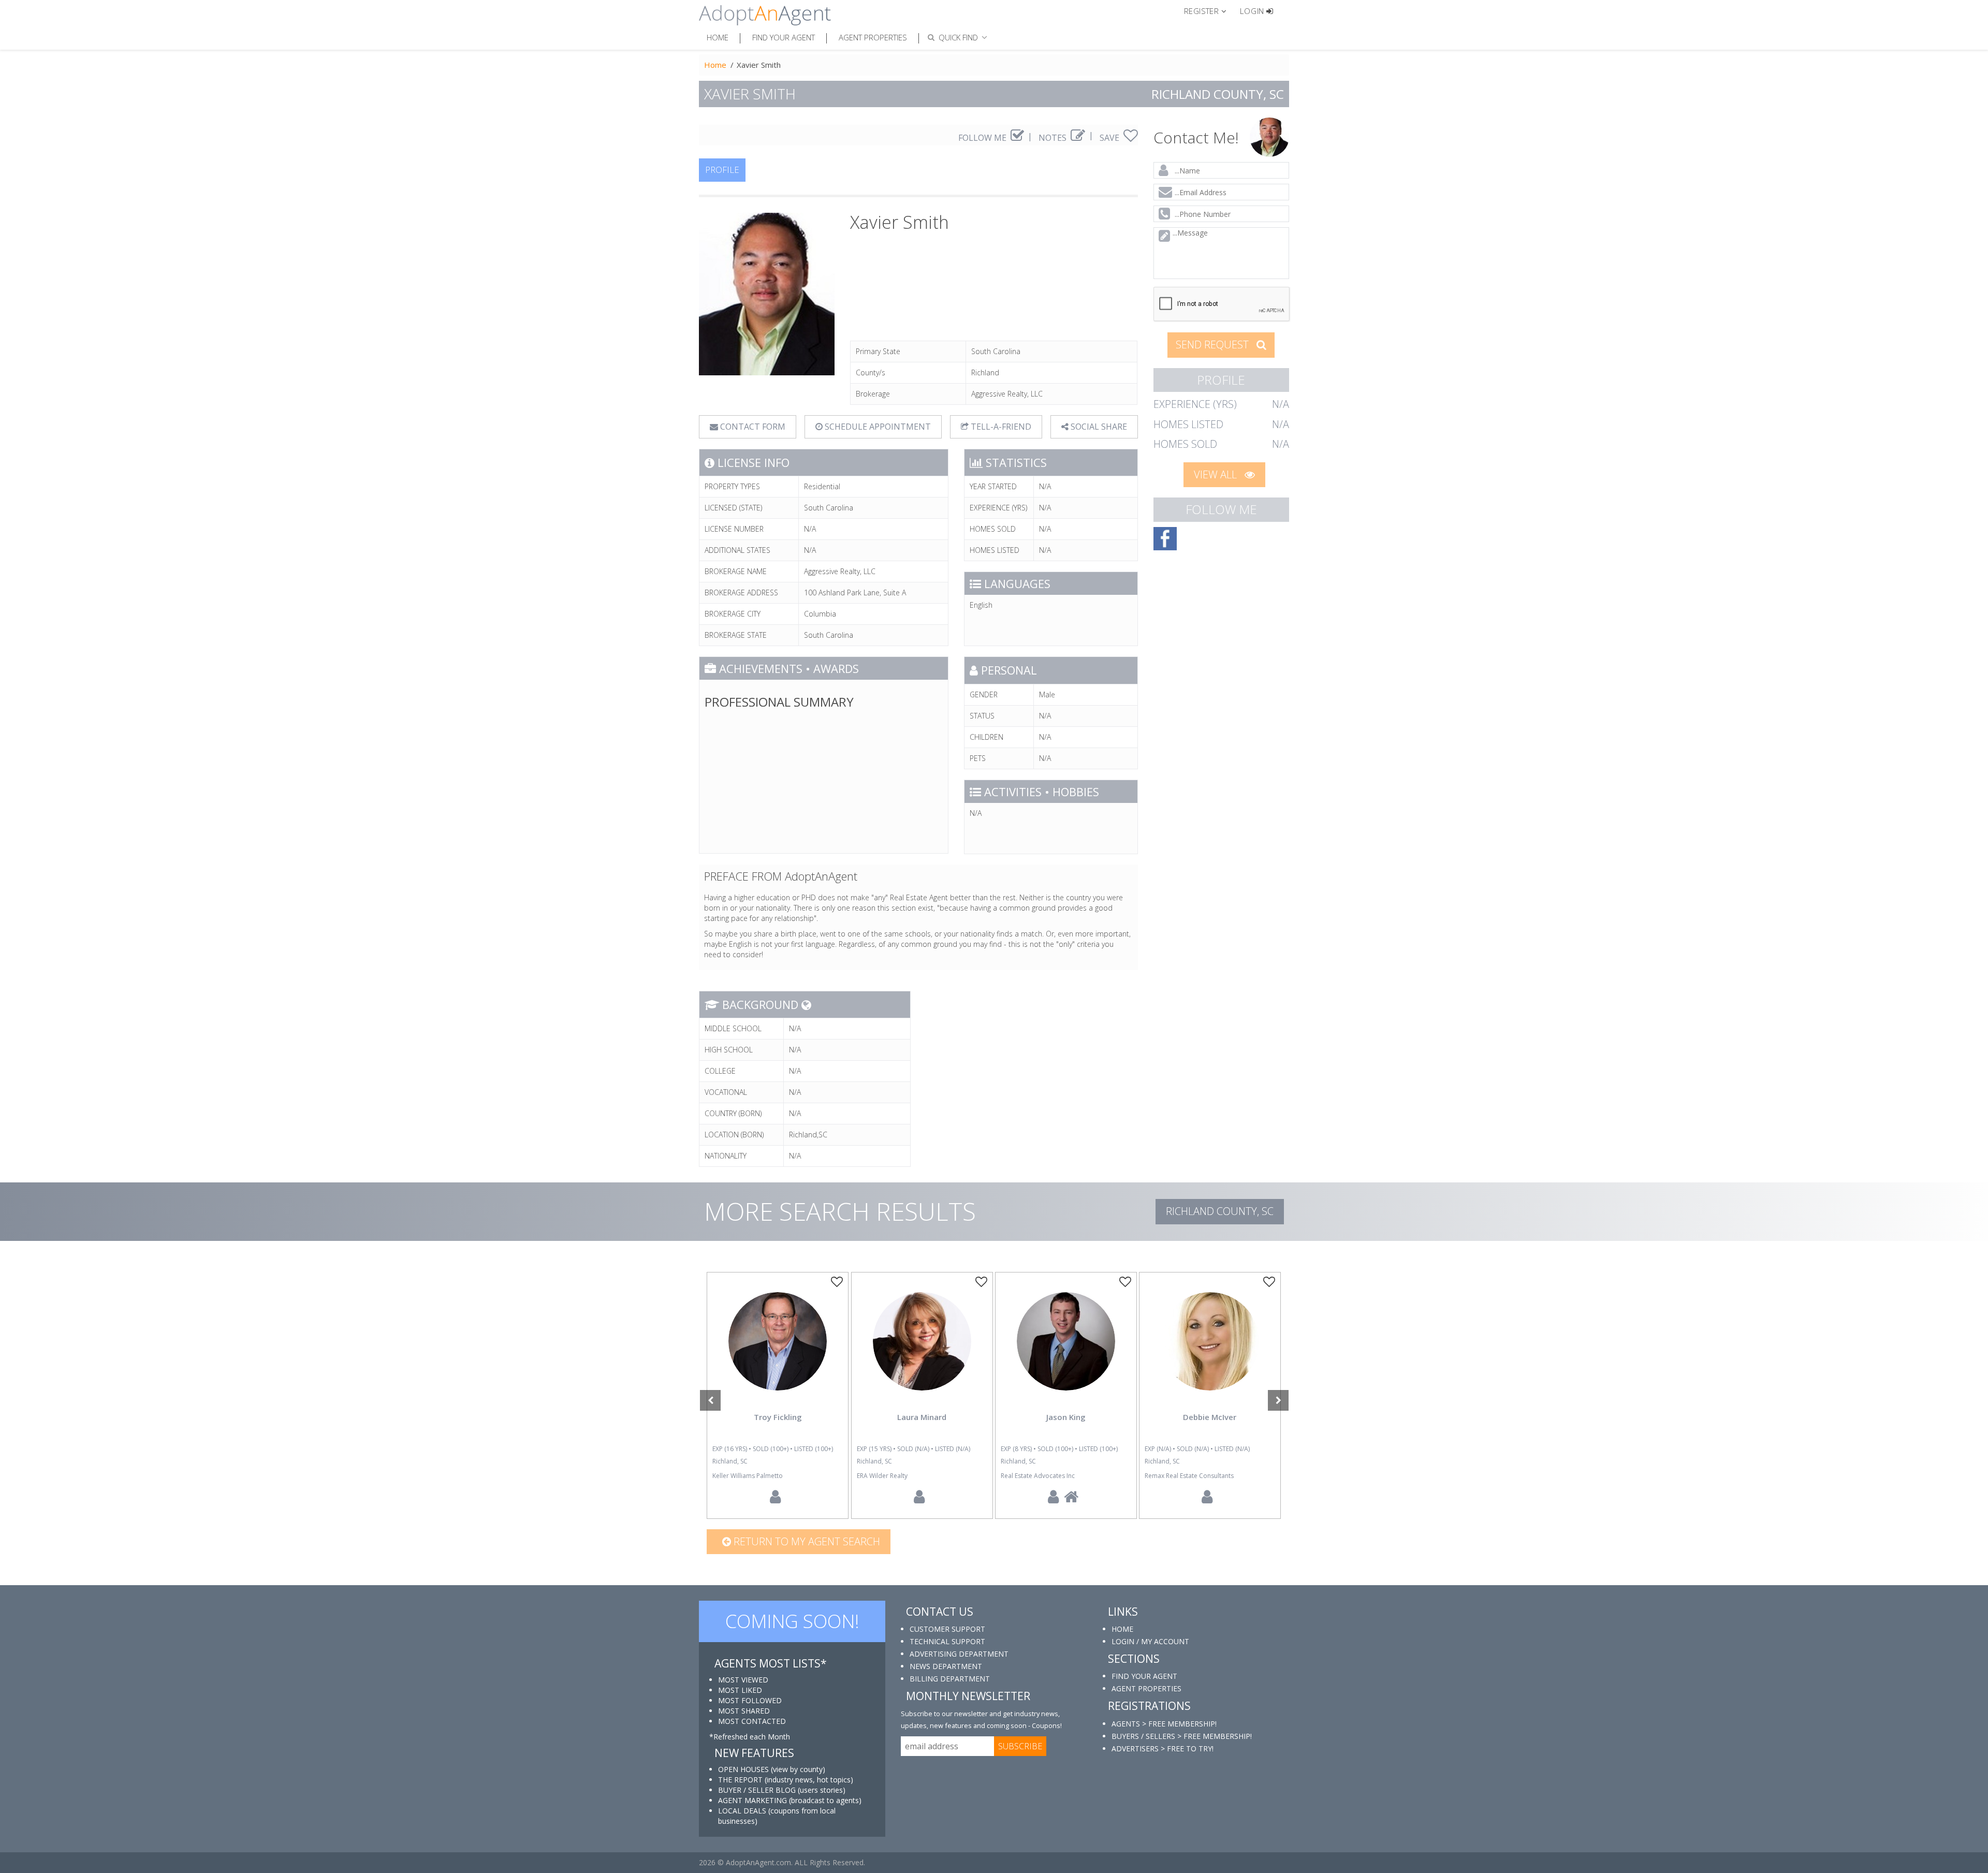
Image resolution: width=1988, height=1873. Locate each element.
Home (718, 37)
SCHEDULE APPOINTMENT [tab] (877, 427)
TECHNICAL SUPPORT (947, 1641)
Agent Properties (873, 37)
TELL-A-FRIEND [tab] (1000, 427)
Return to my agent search (806, 1541)
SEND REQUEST (1214, 345)
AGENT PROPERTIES (1146, 1688)
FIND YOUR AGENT (1144, 1676)
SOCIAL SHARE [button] (1098, 427)
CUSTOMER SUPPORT (947, 1629)
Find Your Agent (784, 37)
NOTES (1054, 138)
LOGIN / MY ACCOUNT (1150, 1641)
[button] (1210, 10)
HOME (1122, 1629)
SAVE (1110, 138)
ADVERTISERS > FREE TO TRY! (1163, 1748)
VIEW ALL (1217, 474)
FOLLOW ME (983, 138)
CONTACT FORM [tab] (752, 427)
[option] (778, 1395)
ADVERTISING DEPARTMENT (959, 1654)
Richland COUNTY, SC (1220, 1211)
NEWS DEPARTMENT (946, 1666)
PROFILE (722, 170)
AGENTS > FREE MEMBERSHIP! (1164, 1724)
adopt (778, 1350)
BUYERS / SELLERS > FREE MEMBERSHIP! (1182, 1736)
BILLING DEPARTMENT (950, 1679)
